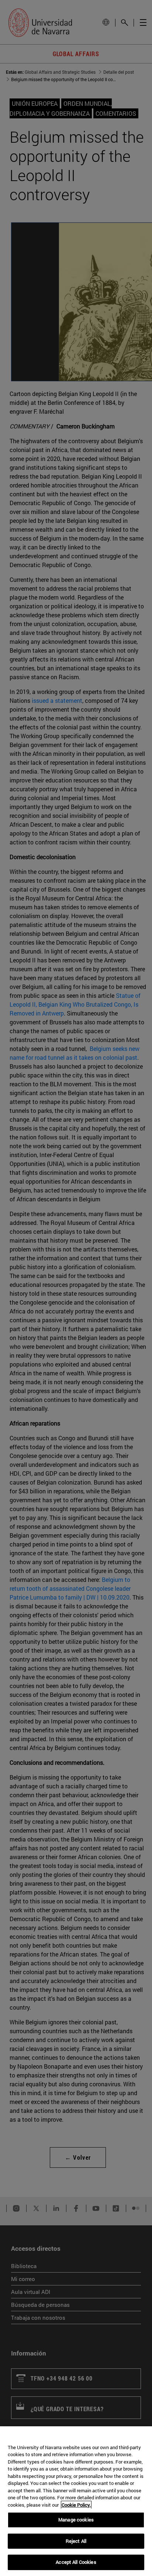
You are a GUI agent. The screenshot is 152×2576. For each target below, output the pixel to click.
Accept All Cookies (76, 2562)
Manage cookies (76, 2520)
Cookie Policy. (76, 2505)
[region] (76, 2501)
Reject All (76, 2541)
